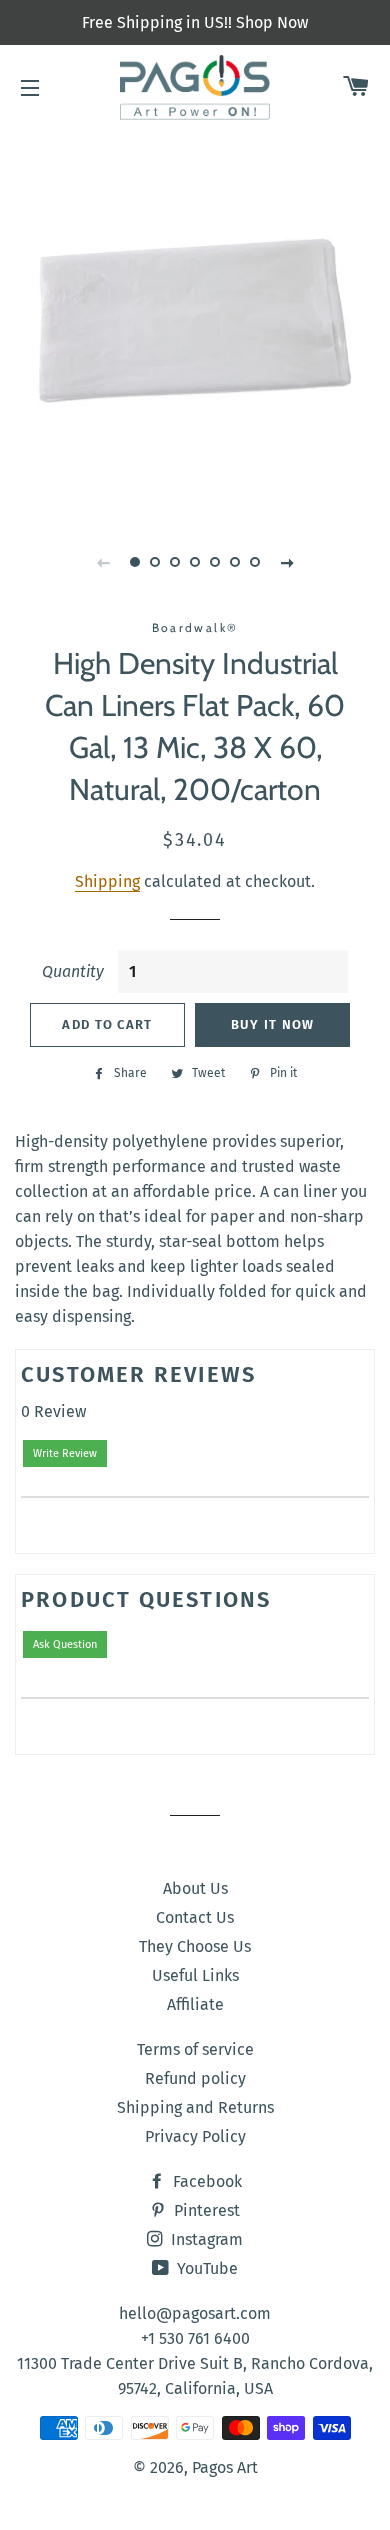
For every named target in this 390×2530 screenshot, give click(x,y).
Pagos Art (225, 2467)
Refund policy (195, 2078)
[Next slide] (287, 562)
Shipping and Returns (195, 2107)
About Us (195, 1888)
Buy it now (273, 1024)
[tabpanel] (195, 320)
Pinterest (205, 2210)
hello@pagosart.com (195, 2313)
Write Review (65, 1453)
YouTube (205, 2268)
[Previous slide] (103, 562)
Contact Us (195, 1917)
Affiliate (195, 2004)
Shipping (107, 881)
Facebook (205, 2181)
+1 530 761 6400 (195, 2338)
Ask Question (65, 1644)
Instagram (205, 2239)
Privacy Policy (195, 2136)
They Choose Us (195, 1946)
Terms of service (195, 2049)
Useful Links (195, 1975)
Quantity (73, 971)
